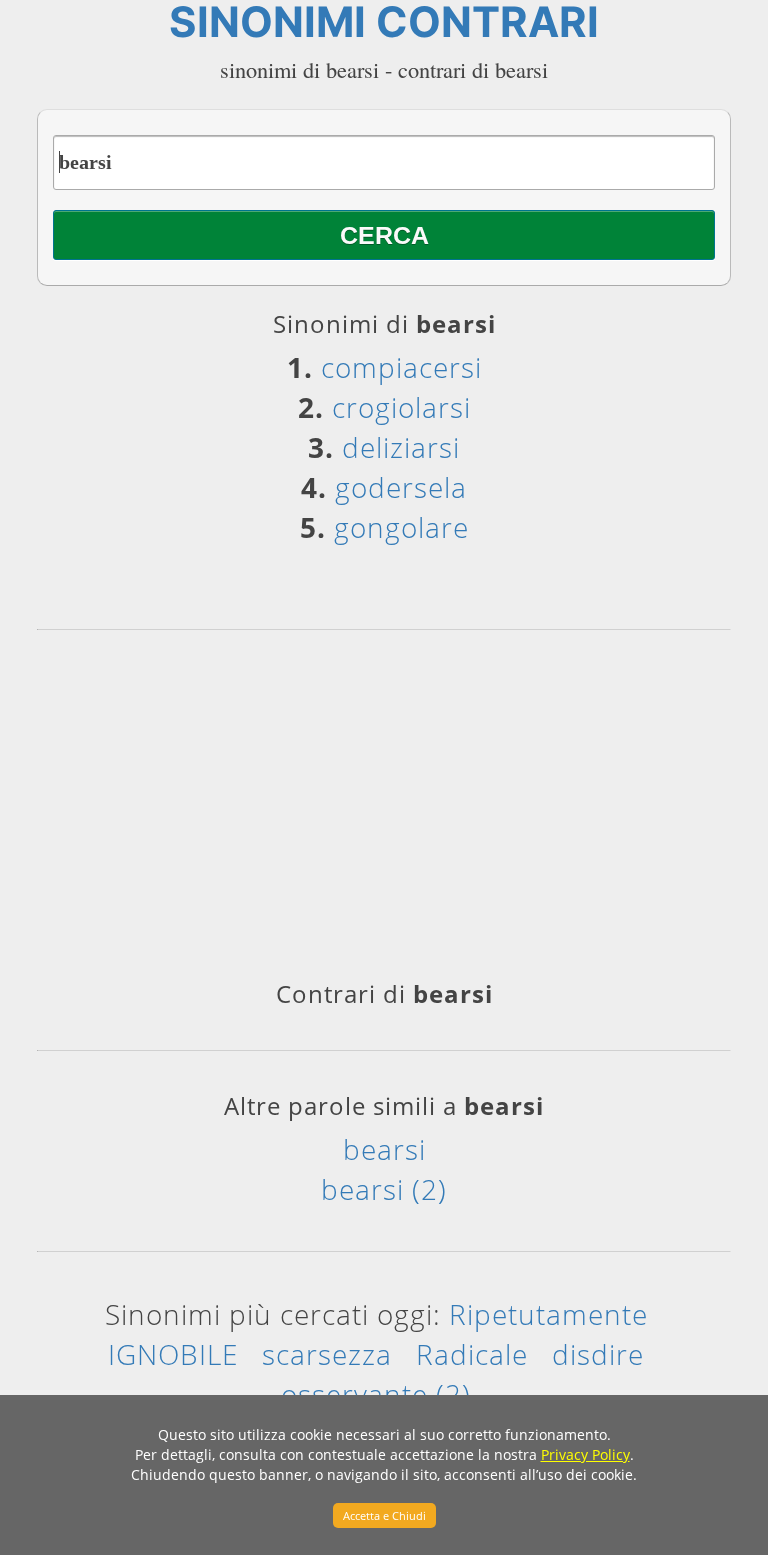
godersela (401, 487)
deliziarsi (401, 447)
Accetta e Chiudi (384, 1515)
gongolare (401, 527)
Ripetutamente (548, 1314)
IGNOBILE (173, 1354)
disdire (598, 1354)
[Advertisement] (384, 812)
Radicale (472, 1354)
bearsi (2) (384, 1189)
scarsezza (327, 1354)
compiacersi (401, 367)
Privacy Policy (585, 1454)
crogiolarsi (401, 407)
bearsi (384, 1149)
